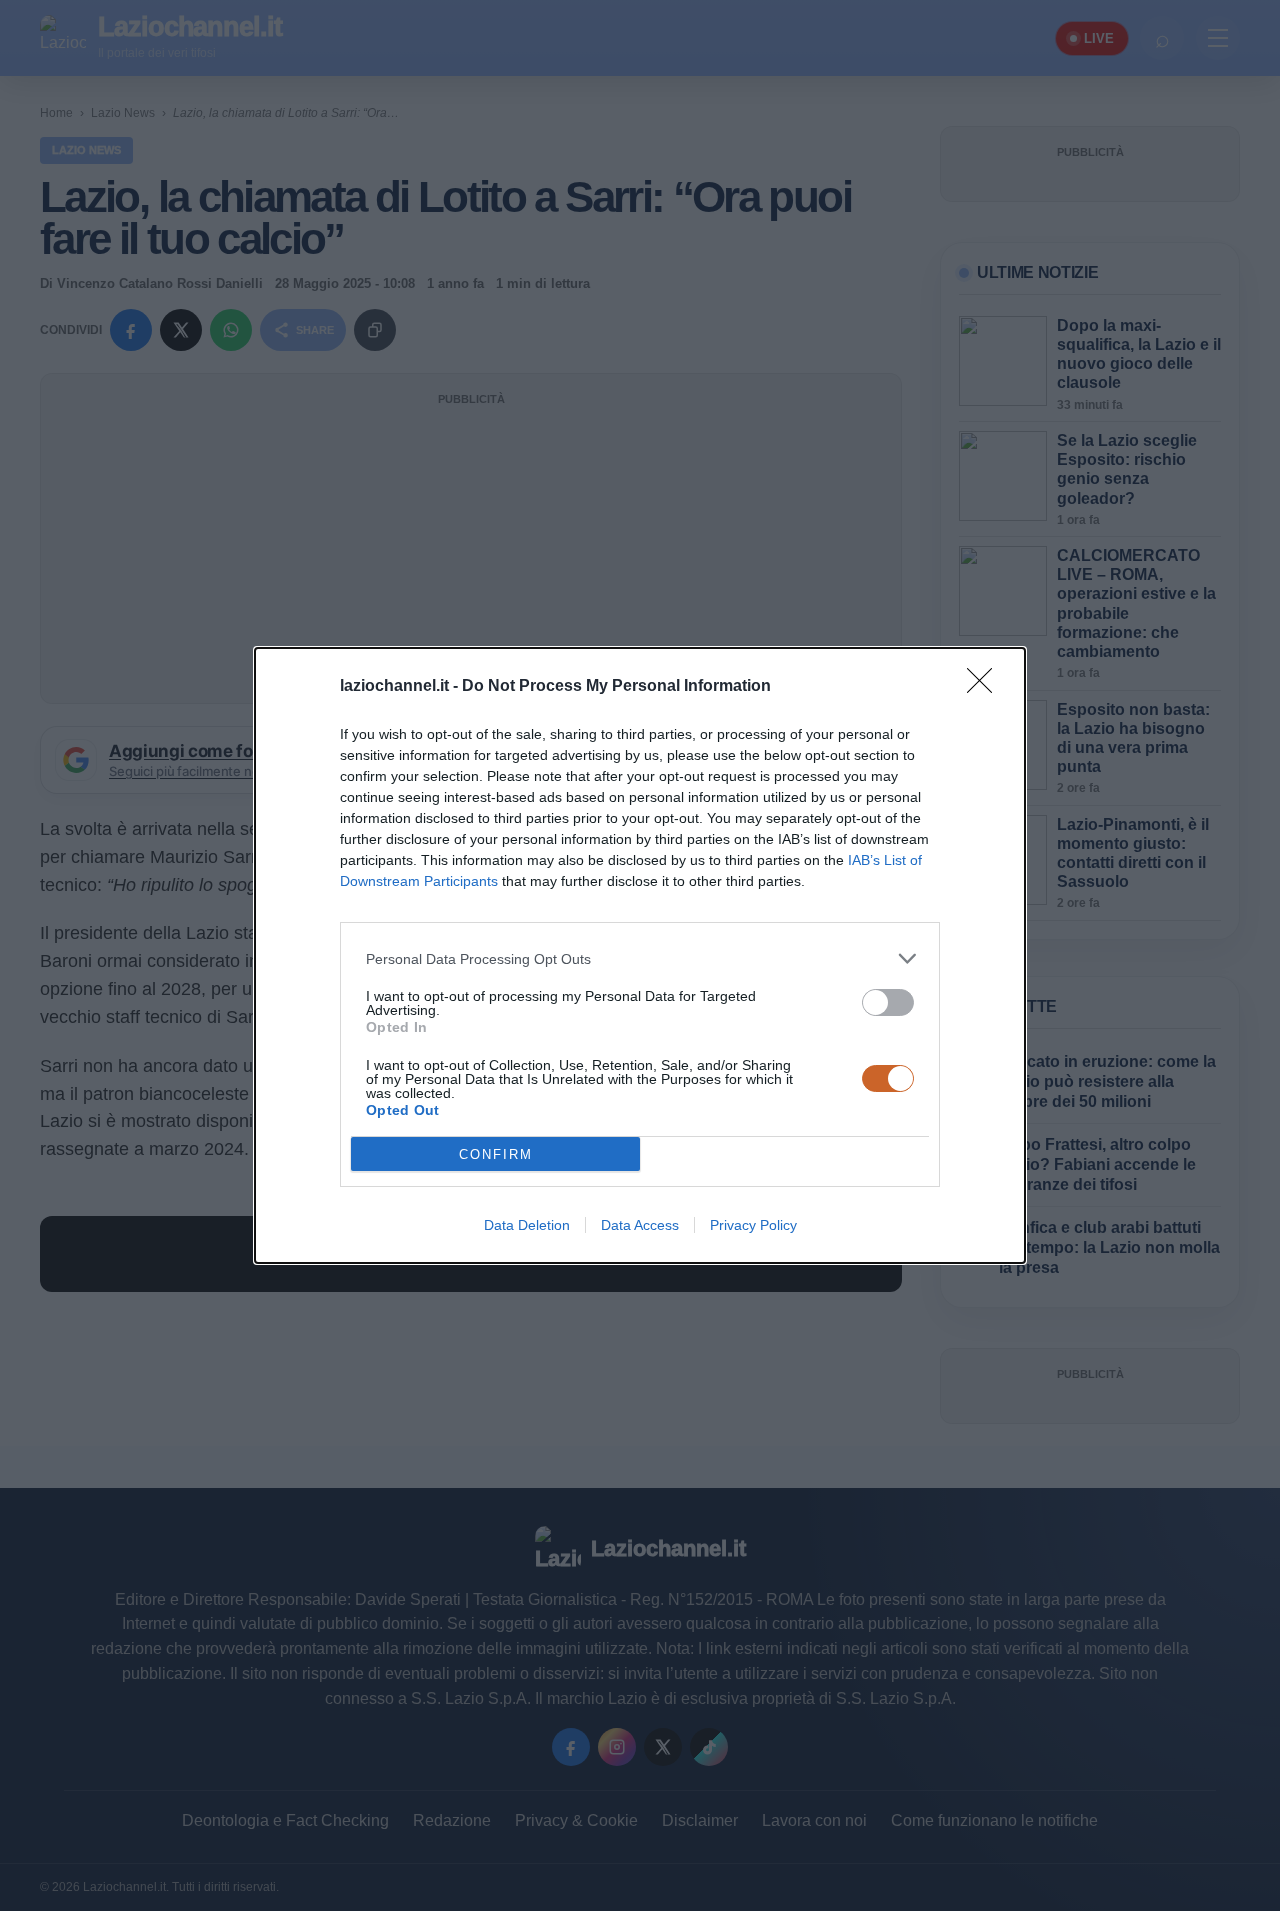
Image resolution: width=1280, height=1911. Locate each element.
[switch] (888, 1002)
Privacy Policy (753, 1225)
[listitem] (640, 958)
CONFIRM (496, 1154)
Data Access (640, 1225)
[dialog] (640, 955)
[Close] (986, 687)
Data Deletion (527, 1225)
